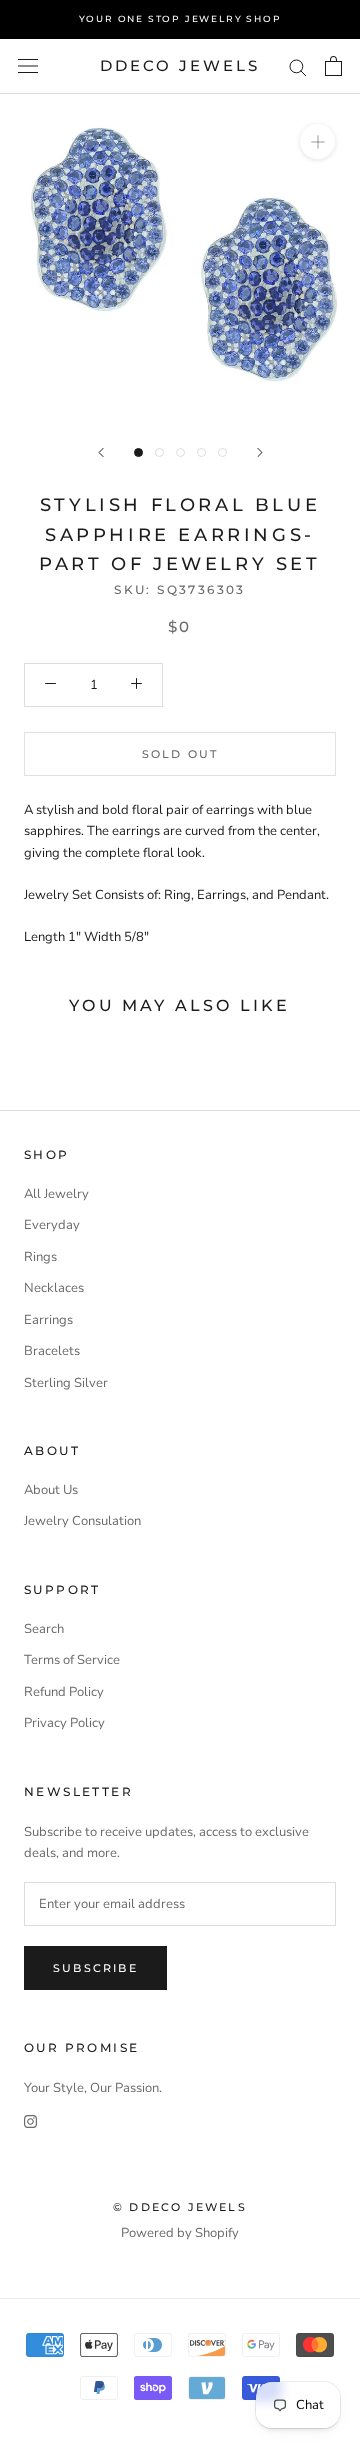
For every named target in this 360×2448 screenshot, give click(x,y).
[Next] (260, 452)
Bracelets (52, 1351)
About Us (51, 1490)
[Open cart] (333, 66)
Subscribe (95, 1968)
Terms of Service (72, 1660)
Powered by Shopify (180, 2233)
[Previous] (101, 452)
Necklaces (54, 1288)
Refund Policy (64, 1692)
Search (44, 1629)
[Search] (298, 66)
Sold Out (180, 754)
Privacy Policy (64, 1723)
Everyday (52, 1225)
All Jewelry (56, 1194)
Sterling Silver (66, 1383)
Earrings (48, 1320)
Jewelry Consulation (82, 1521)
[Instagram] (30, 2121)
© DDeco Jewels (180, 2207)
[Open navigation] (28, 66)
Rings (40, 1257)
